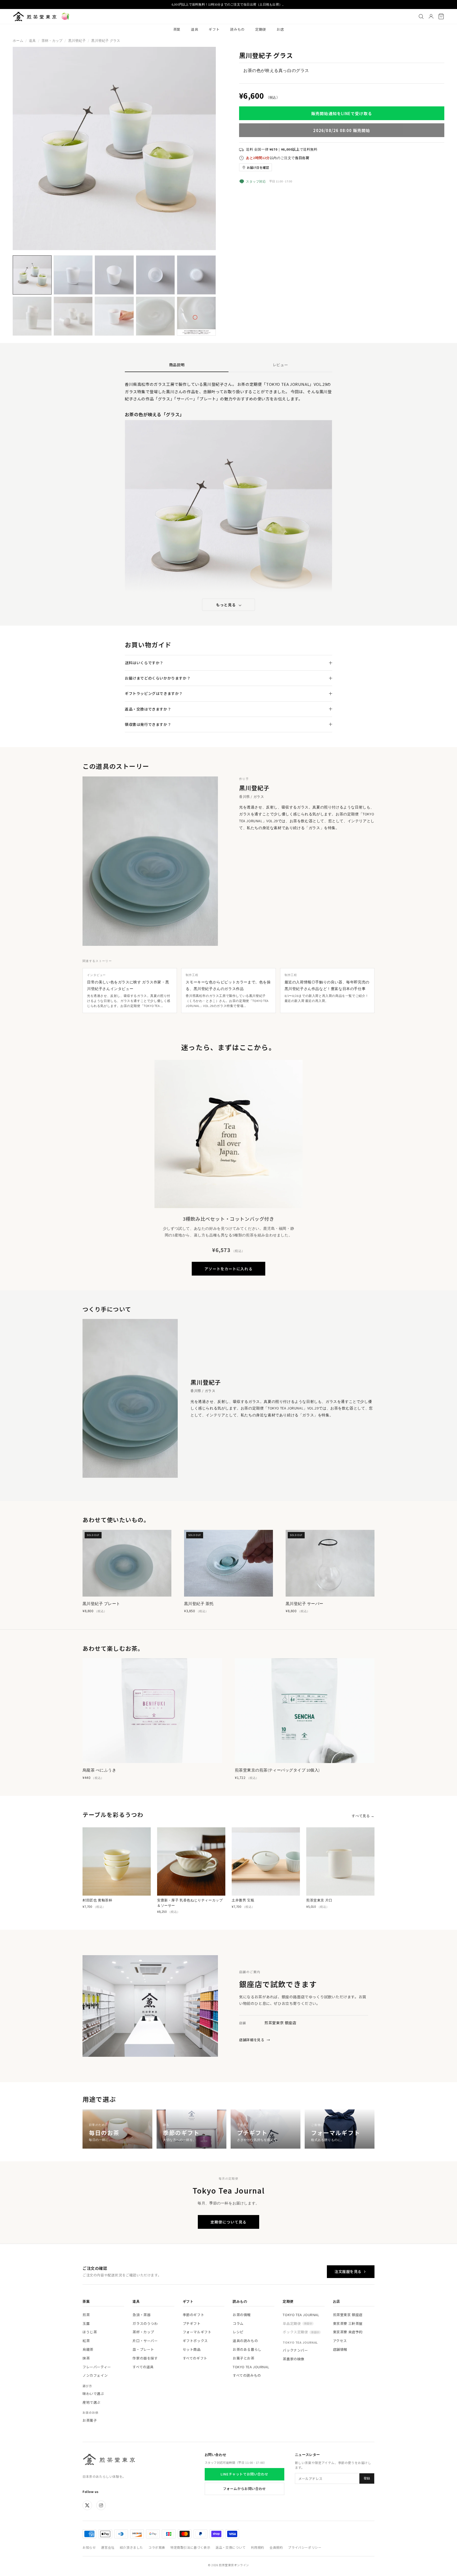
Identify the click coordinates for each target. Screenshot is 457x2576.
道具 (195, 29)
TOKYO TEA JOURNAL (251, 2367)
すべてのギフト (195, 2358)
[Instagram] (101, 2505)
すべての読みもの (247, 2375)
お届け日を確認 (258, 167)
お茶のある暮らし (247, 2349)
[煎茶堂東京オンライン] (35, 16)
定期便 (261, 29)
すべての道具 (143, 2367)
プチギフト (192, 2323)
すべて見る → (363, 1816)
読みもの (237, 29)
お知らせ (89, 2547)
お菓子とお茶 (244, 2358)
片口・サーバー (145, 2341)
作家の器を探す (145, 2358)
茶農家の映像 (294, 2359)
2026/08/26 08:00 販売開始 (342, 130)
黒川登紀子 (77, 41)
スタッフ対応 (256, 181)
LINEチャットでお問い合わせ (244, 2474)
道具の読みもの (245, 2341)
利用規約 (258, 2547)
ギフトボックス (195, 2341)
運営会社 (108, 2547)
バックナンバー (295, 2350)
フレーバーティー (97, 2367)
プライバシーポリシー (305, 2547)
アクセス (340, 2341)
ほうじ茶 (90, 2332)
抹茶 (86, 2358)
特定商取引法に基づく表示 (190, 2547)
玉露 (86, 2323)
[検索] (421, 16)
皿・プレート (143, 2349)
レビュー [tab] (280, 365)
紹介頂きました (131, 2547)
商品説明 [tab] (177, 365)
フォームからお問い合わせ (245, 2489)
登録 (367, 2478)
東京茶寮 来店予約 (348, 2332)
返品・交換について (230, 2547)
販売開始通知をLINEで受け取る (342, 113)
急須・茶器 (141, 2315)
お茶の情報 (242, 2315)
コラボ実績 (157, 2547)
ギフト (214, 29)
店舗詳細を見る (255, 2040)
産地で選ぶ (92, 2402)
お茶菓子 (90, 2420)
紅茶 (86, 2341)
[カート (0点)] (441, 16)
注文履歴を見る (348, 2271)
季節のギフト (194, 2315)
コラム (238, 2323)
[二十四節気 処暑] (65, 16)
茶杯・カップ (52, 41)
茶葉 (177, 29)
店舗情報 (340, 2349)
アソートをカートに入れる (228, 1269)
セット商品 (192, 2349)
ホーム (18, 41)
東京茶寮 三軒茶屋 (348, 2323)
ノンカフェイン (95, 2375)
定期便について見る (229, 2222)
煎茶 (86, 2315)
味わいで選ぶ (93, 2394)
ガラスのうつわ (145, 2323)
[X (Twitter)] (87, 2505)
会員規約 (276, 2547)
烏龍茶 (88, 2349)
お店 (280, 29)
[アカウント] (431, 16)
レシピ (238, 2332)
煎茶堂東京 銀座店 (348, 2315)
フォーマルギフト (197, 2332)
